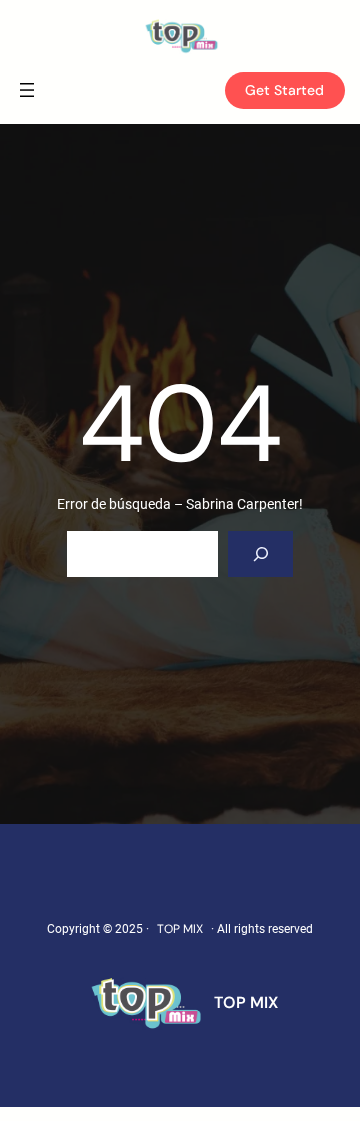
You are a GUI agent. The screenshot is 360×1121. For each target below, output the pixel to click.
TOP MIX (180, 929)
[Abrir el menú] (27, 90)
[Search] (260, 554)
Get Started (284, 90)
